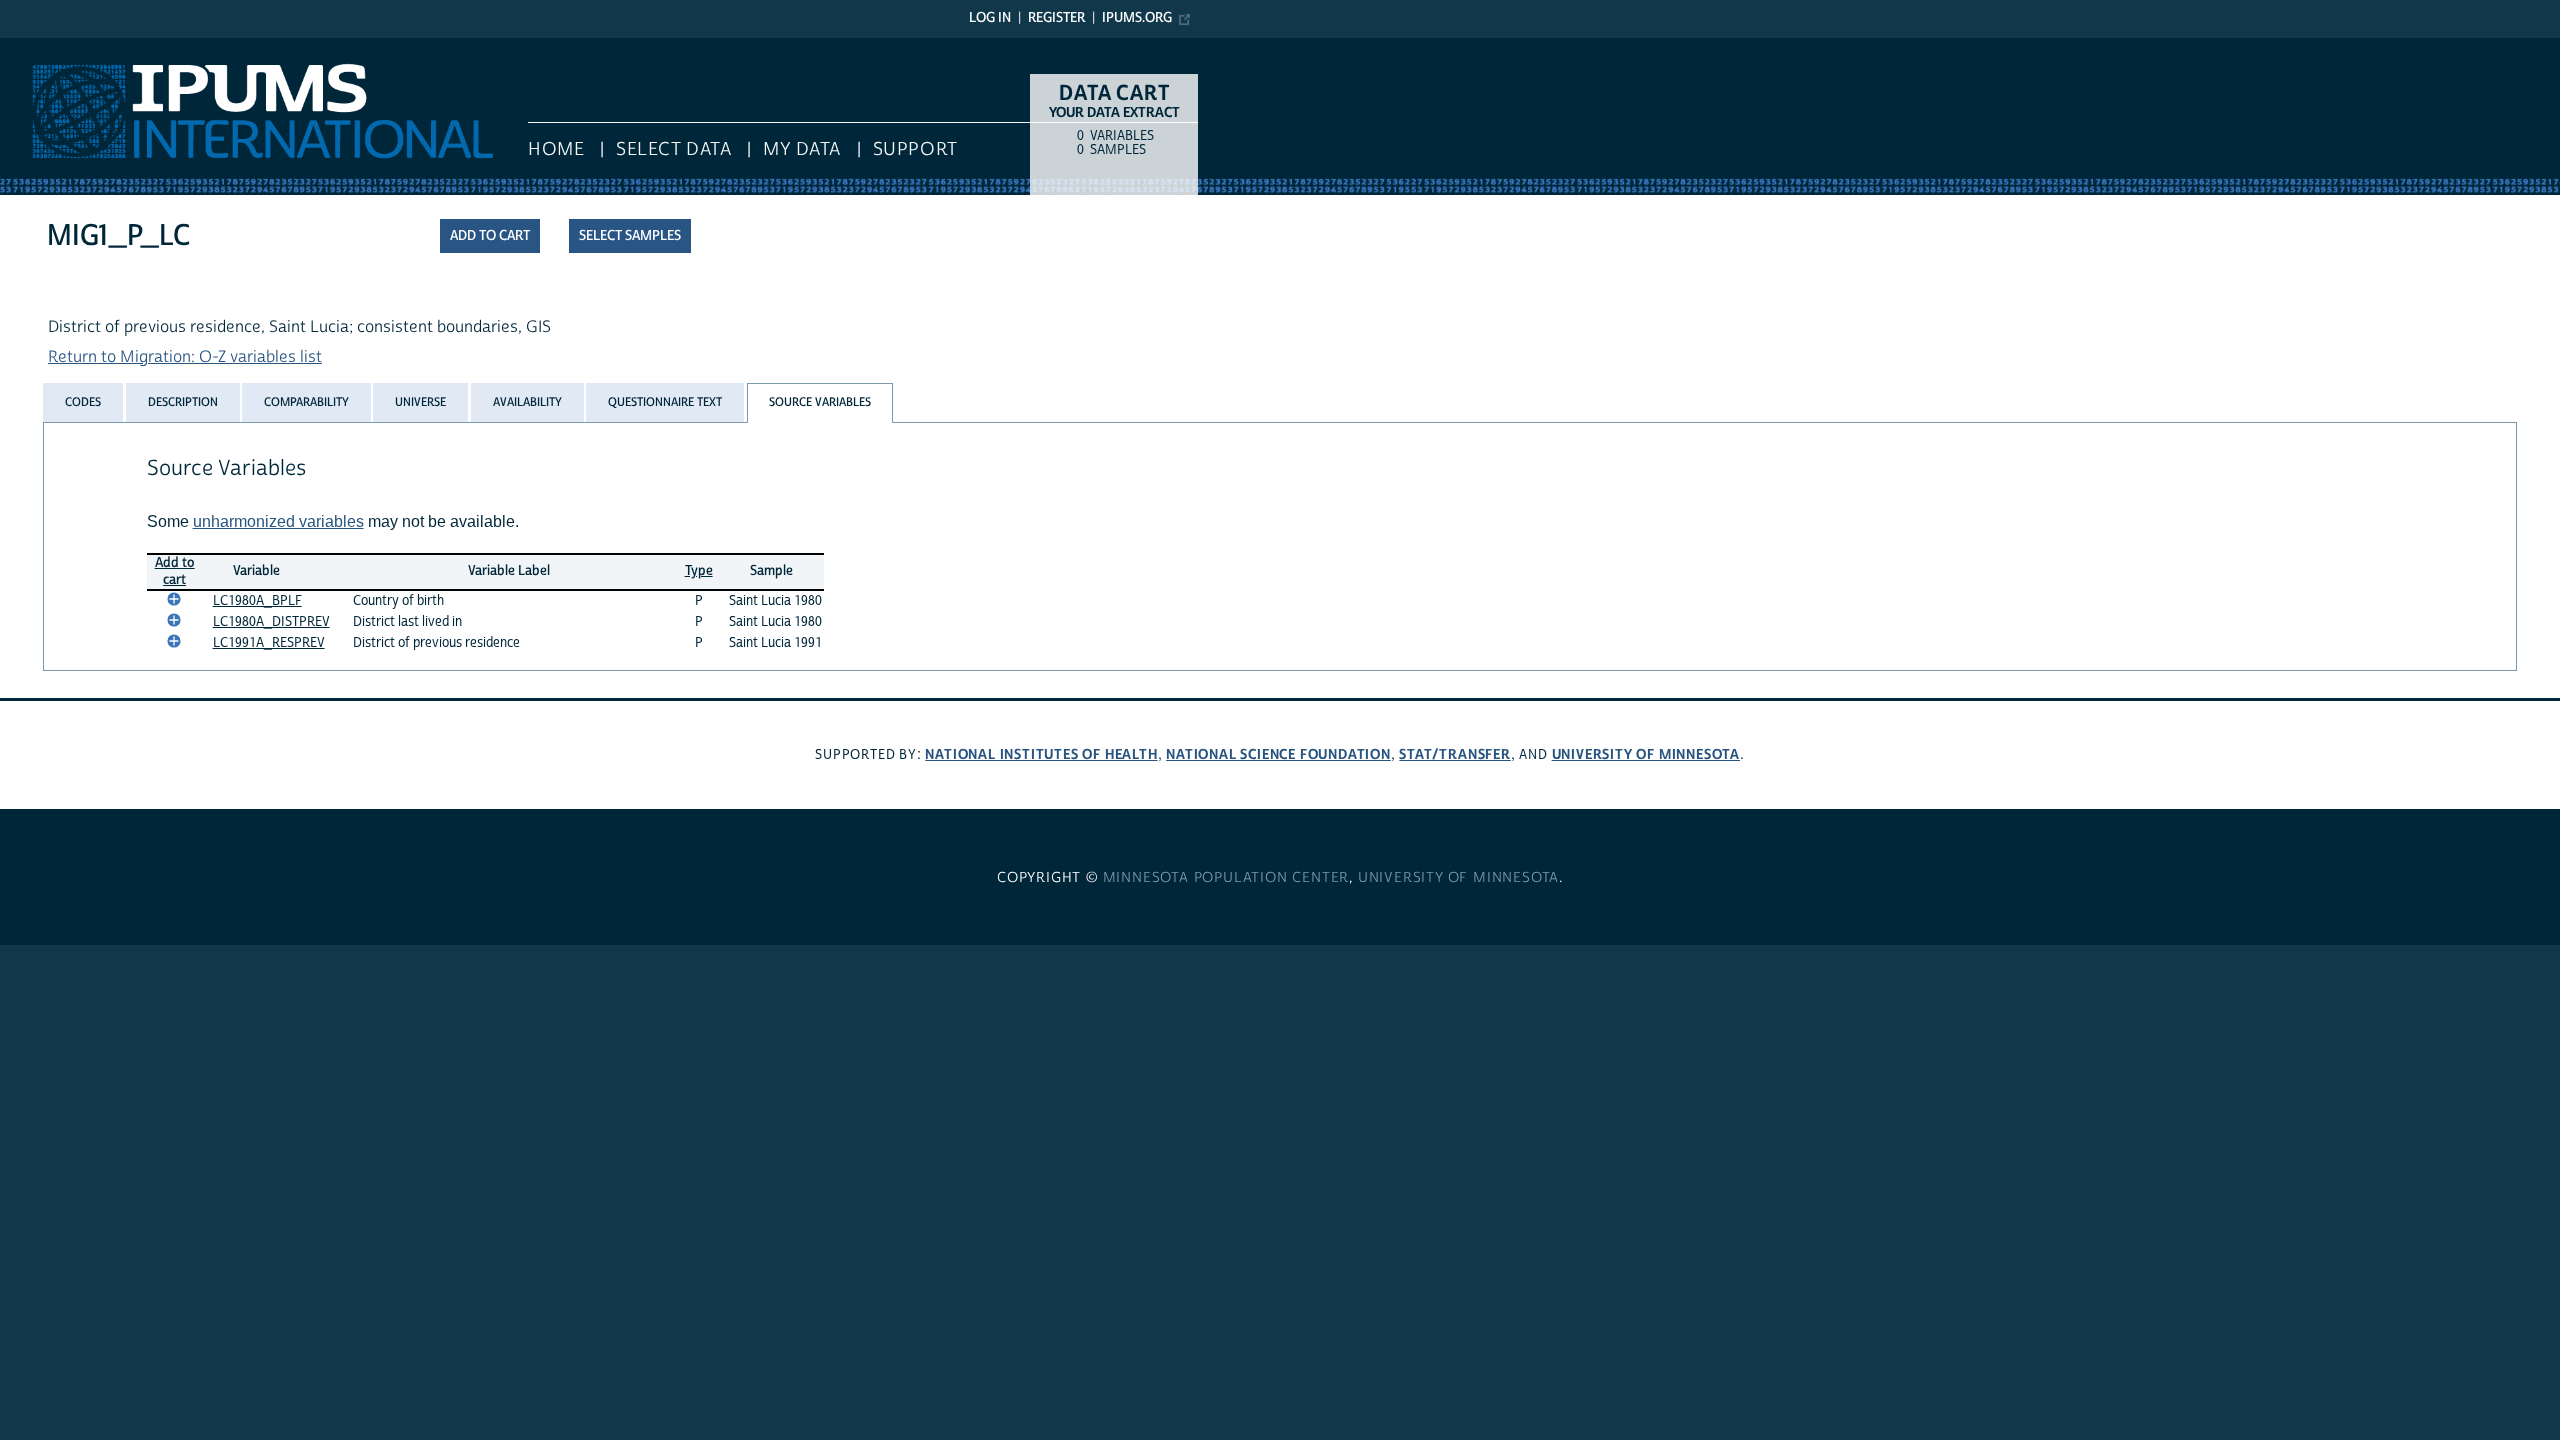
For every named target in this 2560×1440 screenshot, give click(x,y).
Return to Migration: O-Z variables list (185, 357)
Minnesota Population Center (1226, 878)
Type (699, 571)
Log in (990, 18)
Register (1056, 18)
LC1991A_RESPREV (269, 643)
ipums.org (1137, 18)
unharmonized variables (278, 521)
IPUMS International (72, 48)
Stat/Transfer (1454, 754)
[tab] (83, 402)
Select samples (630, 236)
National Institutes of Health (1041, 754)
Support (915, 149)
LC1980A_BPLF (257, 601)
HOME (556, 149)
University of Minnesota (1646, 754)
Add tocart (175, 571)
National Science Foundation (1278, 754)
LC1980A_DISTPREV (271, 622)
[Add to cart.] (174, 599)
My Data (802, 149)
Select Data (673, 149)
